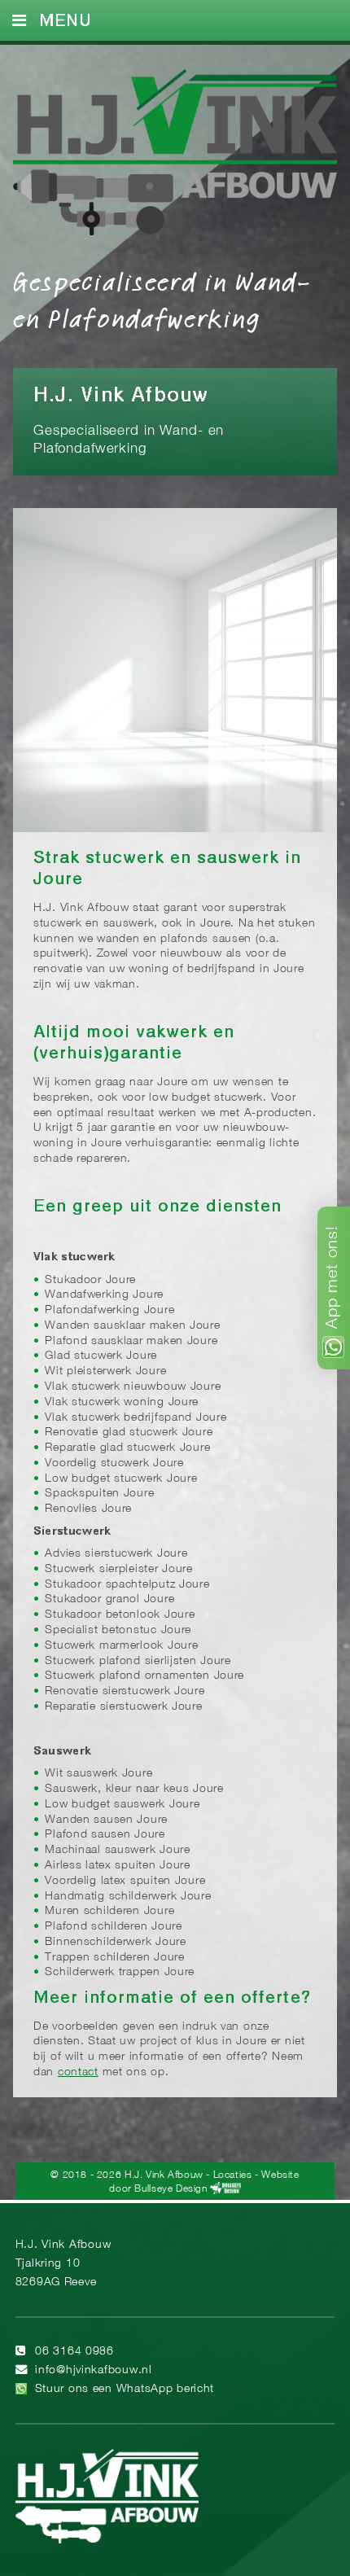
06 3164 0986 (74, 2352)
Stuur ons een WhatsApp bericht (125, 2389)
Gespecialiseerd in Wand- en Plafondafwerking (162, 299)
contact (78, 2072)
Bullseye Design (171, 2189)
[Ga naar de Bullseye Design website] (225, 2189)
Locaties (233, 2175)
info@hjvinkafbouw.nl (93, 2370)
